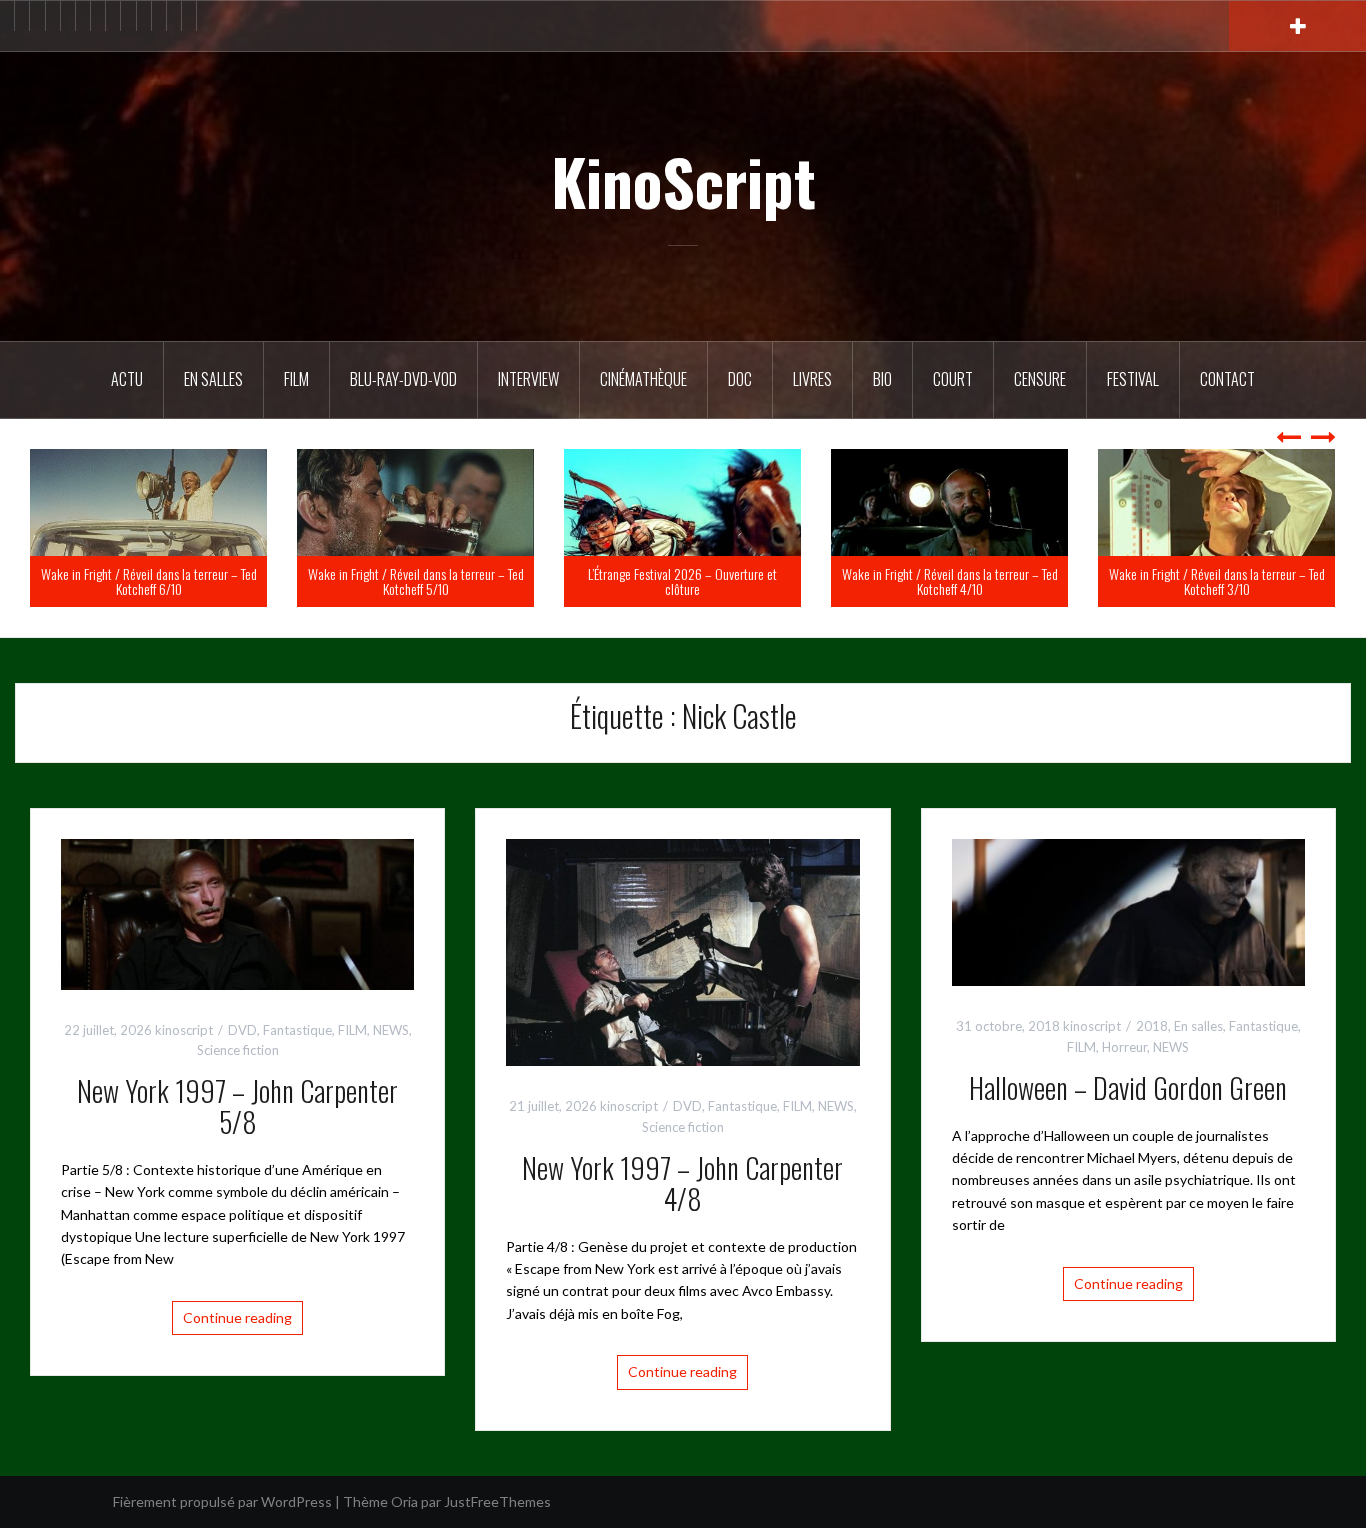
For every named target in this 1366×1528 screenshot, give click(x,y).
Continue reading (237, 1317)
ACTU (127, 379)
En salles (213, 379)
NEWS (391, 1030)
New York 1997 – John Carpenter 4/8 (682, 1183)
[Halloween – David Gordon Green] (1128, 910)
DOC (740, 379)
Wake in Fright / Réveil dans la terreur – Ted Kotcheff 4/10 (1206, 581)
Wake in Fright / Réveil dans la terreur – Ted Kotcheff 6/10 (405, 581)
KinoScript (683, 181)
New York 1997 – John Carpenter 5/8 (237, 1106)
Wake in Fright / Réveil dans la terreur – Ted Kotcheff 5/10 (672, 581)
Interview (528, 379)
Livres (812, 379)
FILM (296, 379)
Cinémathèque (643, 379)
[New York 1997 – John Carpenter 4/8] (682, 950)
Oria (404, 1501)
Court (953, 379)
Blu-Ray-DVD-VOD (403, 379)
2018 (1152, 1026)
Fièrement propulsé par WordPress (222, 1501)
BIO (882, 379)
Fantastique (297, 1030)
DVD (242, 1030)
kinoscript (184, 1030)
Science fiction (238, 1050)
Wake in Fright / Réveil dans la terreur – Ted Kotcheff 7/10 (138, 581)
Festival (1133, 379)
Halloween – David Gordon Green (1128, 1087)
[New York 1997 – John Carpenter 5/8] (237, 912)
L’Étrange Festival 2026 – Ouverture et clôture (938, 581)
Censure (1040, 379)
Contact (1227, 379)
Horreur (1124, 1047)
